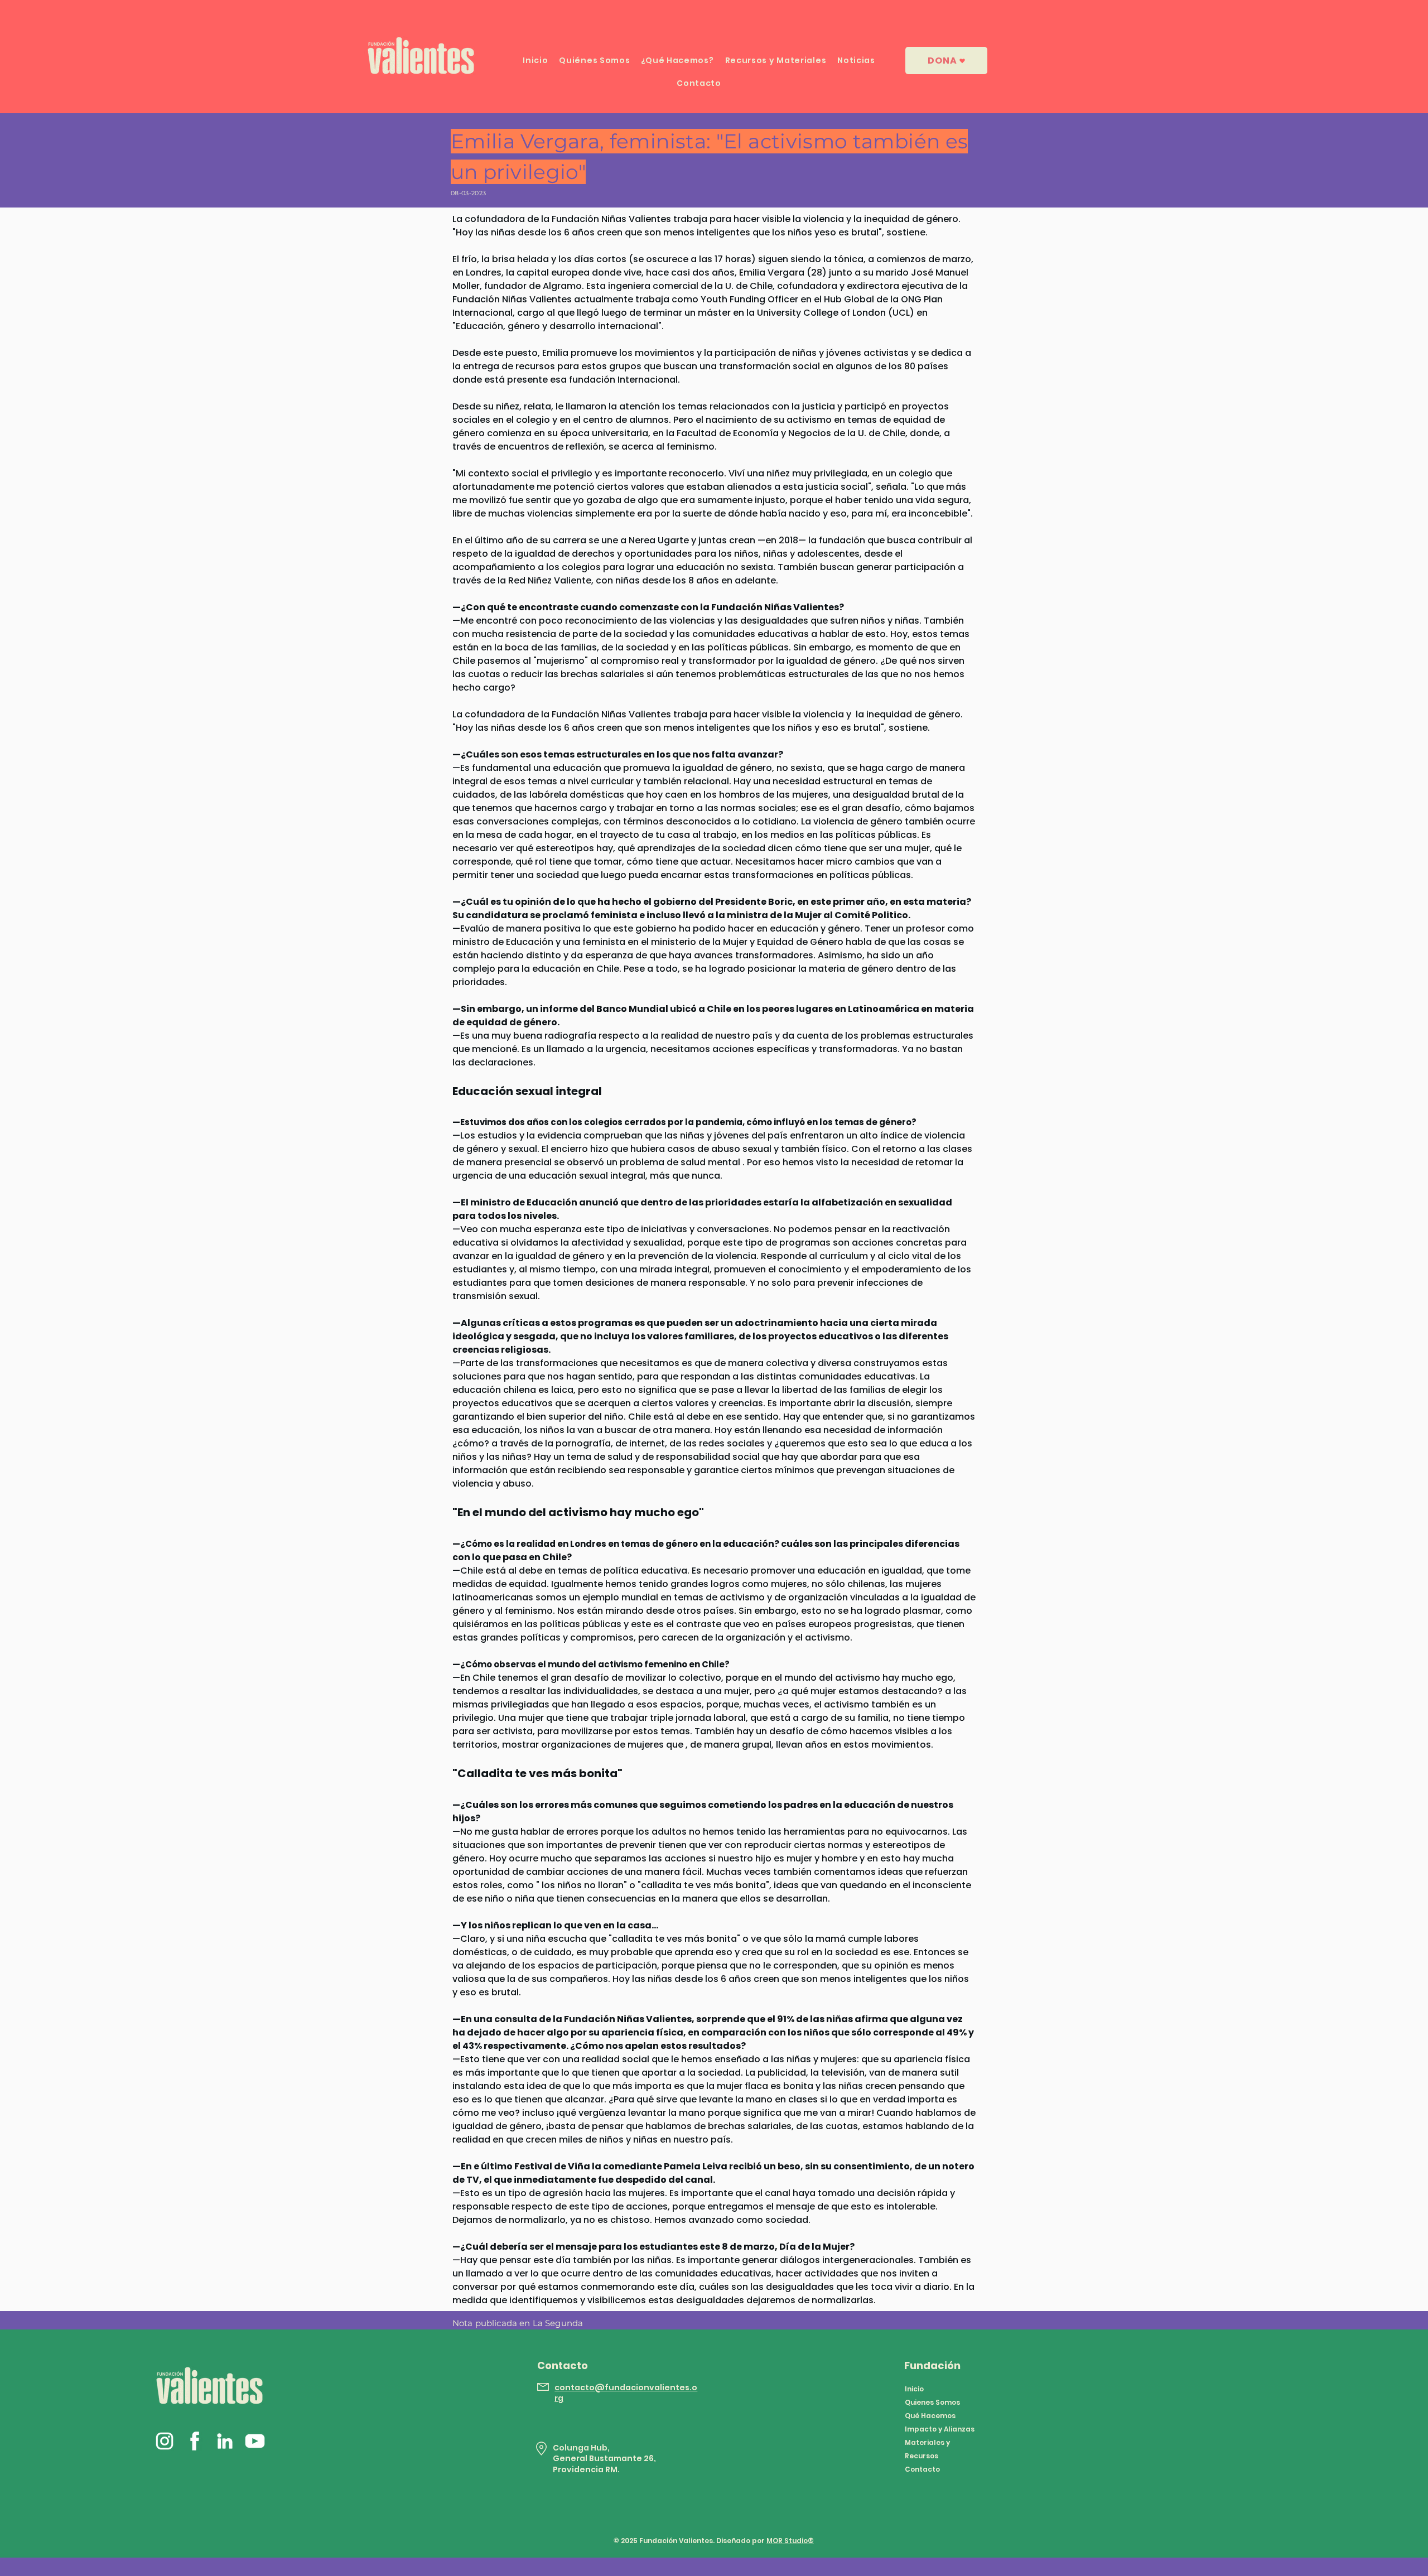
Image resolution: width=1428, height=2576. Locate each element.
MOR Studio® (790, 2541)
